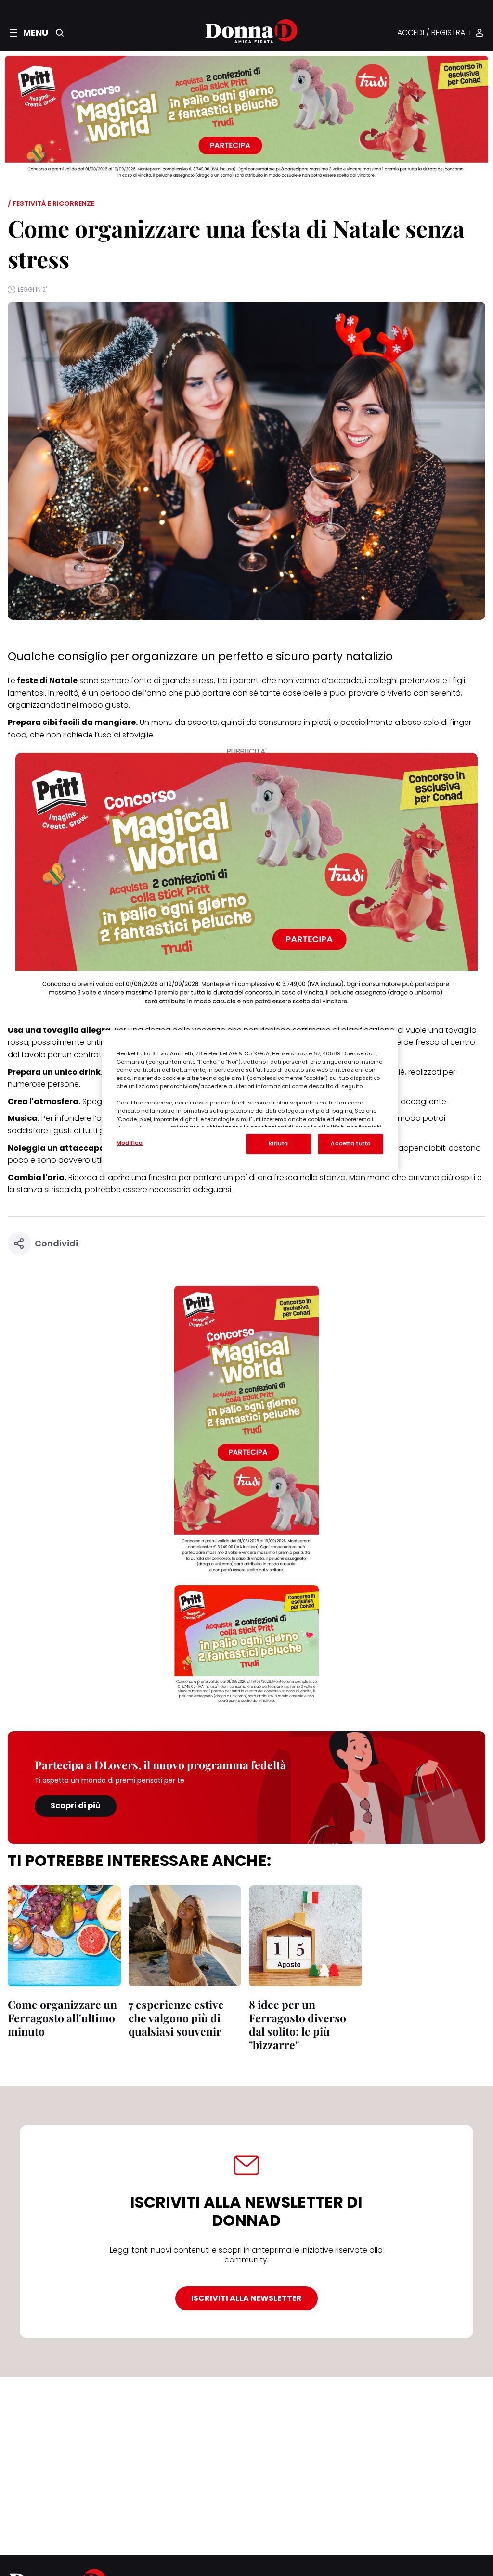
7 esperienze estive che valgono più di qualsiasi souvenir (176, 2018)
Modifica (130, 1143)
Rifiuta (279, 1143)
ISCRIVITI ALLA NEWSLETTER (246, 2298)
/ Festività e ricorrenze (51, 203)
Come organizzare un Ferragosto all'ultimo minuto (62, 2018)
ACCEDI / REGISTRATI (434, 33)
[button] (29, 33)
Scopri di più (76, 1806)
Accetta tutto (350, 1143)
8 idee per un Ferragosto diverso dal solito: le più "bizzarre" (298, 2024)
